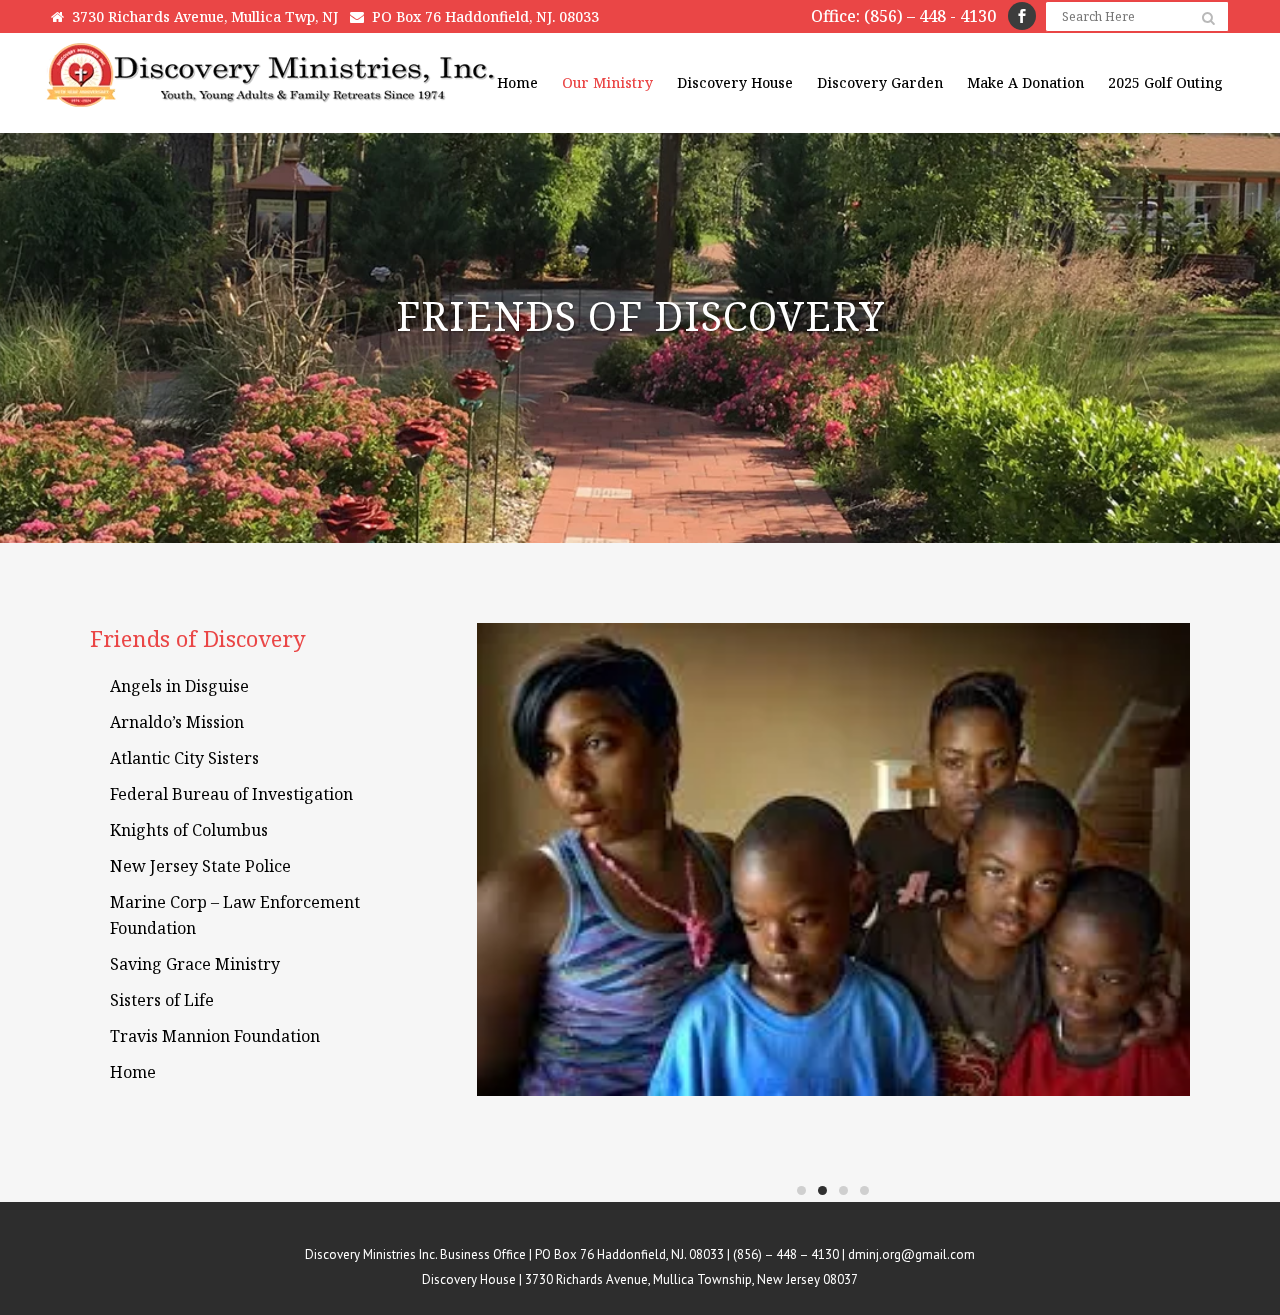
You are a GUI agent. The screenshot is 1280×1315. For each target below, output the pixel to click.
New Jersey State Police (200, 866)
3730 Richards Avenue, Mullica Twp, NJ (201, 16)
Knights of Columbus (189, 830)
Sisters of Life (162, 1000)
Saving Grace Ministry (195, 964)
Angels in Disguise (179, 686)
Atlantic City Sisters (184, 758)
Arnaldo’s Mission (177, 722)
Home (133, 1072)
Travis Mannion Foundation (215, 1036)
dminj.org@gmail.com (911, 1254)
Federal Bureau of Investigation (231, 794)
